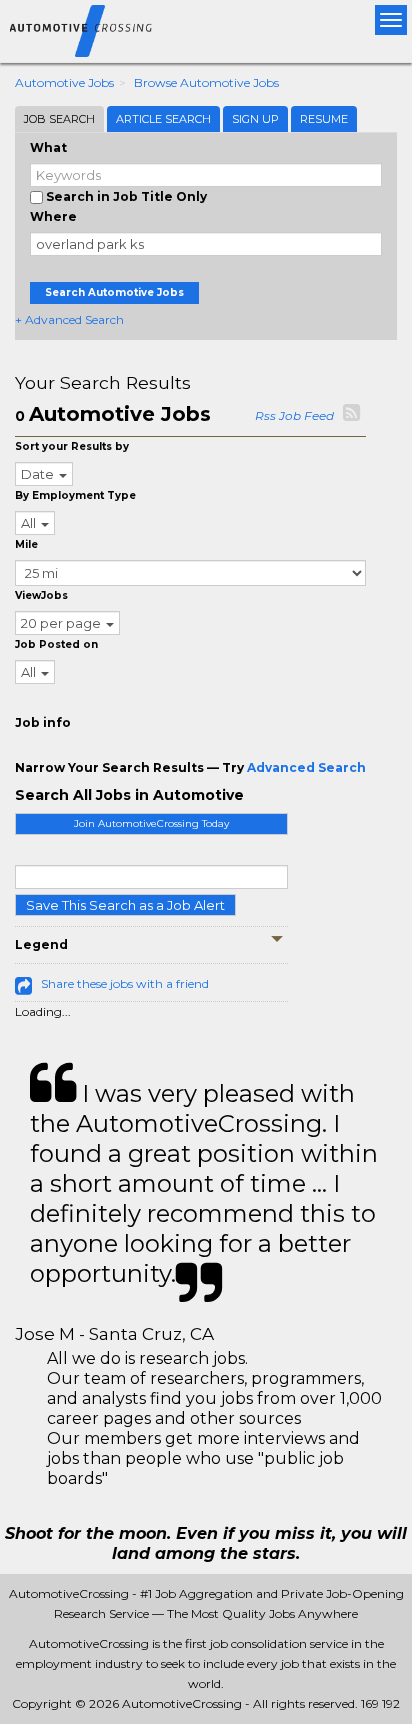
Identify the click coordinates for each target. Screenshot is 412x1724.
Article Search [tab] (163, 119)
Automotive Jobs (64, 82)
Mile (26, 544)
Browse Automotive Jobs (206, 82)
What (48, 147)
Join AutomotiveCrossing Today (151, 823)
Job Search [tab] (59, 119)
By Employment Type (75, 495)
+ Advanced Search (69, 319)
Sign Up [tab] (255, 119)
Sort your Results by (72, 446)
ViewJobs (41, 595)
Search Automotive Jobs (114, 292)
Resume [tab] (324, 119)
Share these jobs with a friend (125, 983)
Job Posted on (56, 644)
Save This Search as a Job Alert (125, 905)
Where (53, 216)
